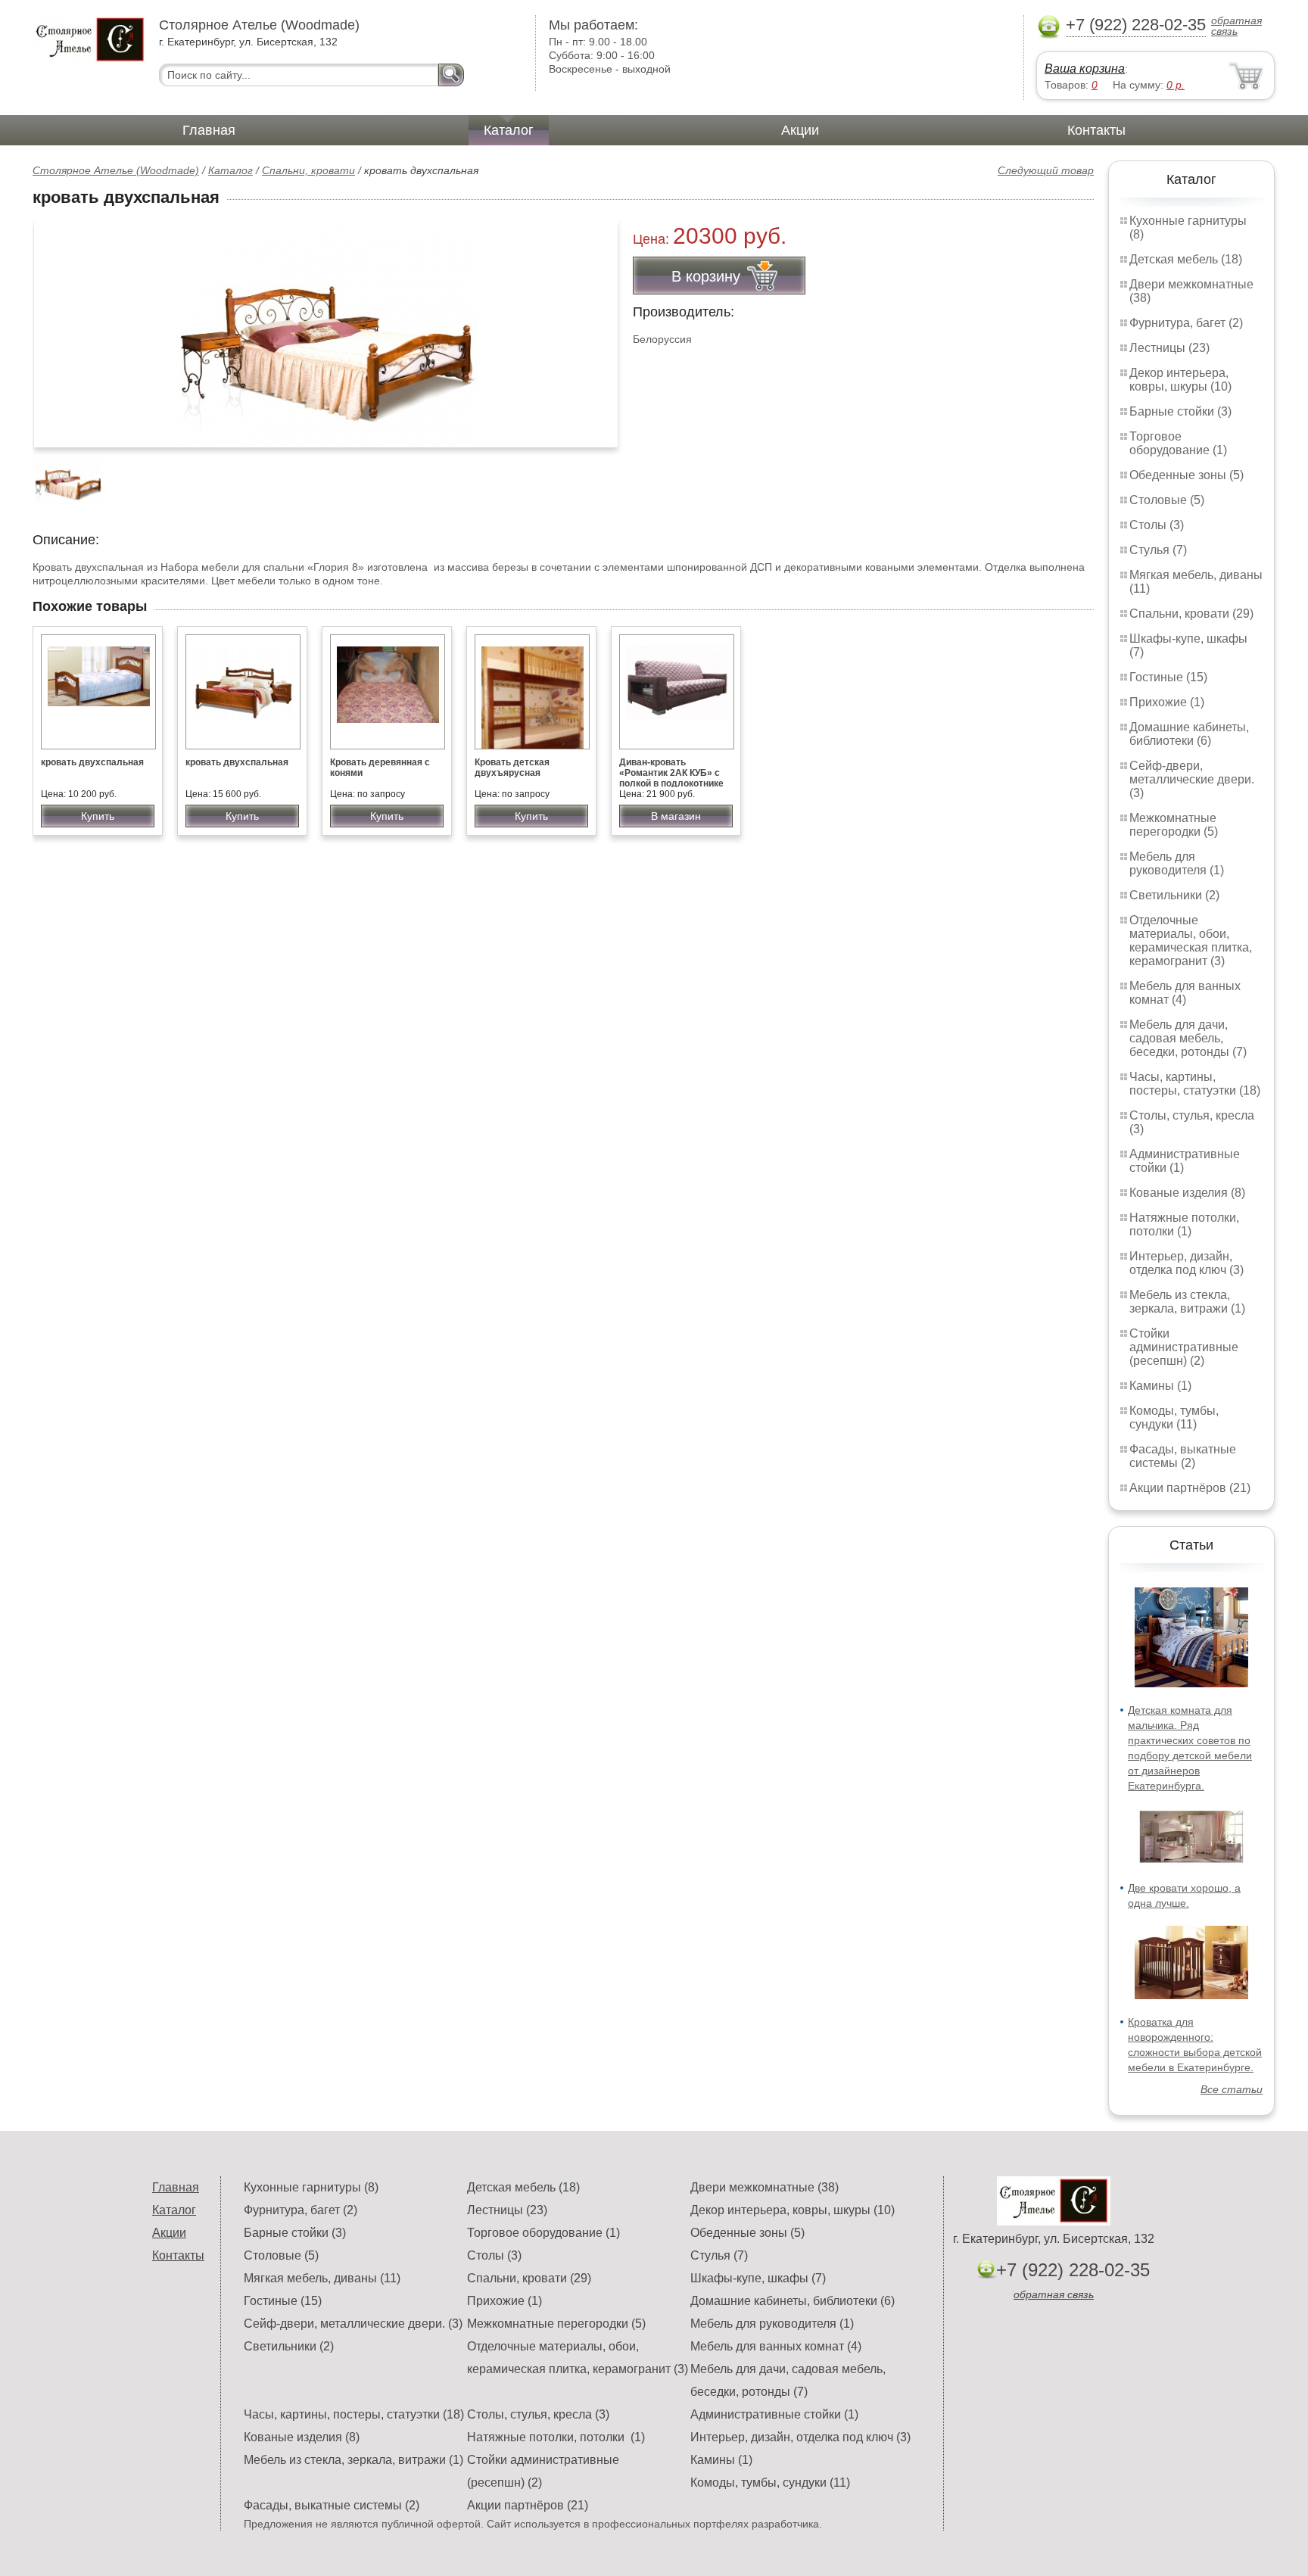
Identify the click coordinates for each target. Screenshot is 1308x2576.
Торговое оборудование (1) (1178, 443)
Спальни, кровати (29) (1191, 614)
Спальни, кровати (308, 170)
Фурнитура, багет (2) (1186, 323)
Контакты (1096, 130)
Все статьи (1232, 2089)
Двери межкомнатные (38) (765, 2187)
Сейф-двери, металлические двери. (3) (1192, 779)
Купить (98, 816)
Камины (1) (1160, 1386)
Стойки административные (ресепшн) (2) (1184, 1347)
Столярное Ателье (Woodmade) (116, 170)
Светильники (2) (1174, 895)
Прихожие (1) (1167, 702)
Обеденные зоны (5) (1187, 475)
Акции (800, 130)
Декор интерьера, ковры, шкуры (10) (1180, 380)
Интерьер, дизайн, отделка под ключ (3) (1187, 1263)
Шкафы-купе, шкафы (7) (758, 2278)
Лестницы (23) (1169, 348)
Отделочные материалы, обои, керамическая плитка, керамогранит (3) (1191, 941)
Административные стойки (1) (774, 2414)
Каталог (509, 130)
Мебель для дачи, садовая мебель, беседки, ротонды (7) (1188, 1038)
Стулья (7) (1158, 550)
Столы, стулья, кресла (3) (538, 2414)
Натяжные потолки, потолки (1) (1184, 1224)
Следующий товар (1046, 170)
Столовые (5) (1167, 500)
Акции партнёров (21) (1190, 1488)
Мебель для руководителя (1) (1177, 863)
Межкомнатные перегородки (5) (1174, 825)
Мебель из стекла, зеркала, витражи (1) (1187, 1302)
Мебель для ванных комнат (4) (1185, 993)
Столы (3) (1157, 525)
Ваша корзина (1085, 69)
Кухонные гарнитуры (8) (311, 2187)
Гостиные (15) (1168, 677)
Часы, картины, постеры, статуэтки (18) (1195, 1084)
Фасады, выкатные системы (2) (1183, 1456)
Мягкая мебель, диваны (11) (322, 2278)
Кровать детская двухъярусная (512, 768)
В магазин (676, 816)
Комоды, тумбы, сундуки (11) (1174, 1417)
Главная (209, 130)
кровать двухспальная (92, 762)
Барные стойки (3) (1180, 411)
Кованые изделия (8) (1187, 1193)
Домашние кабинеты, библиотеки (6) (1189, 734)
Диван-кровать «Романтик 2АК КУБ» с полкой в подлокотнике (671, 773)
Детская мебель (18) (1186, 259)
